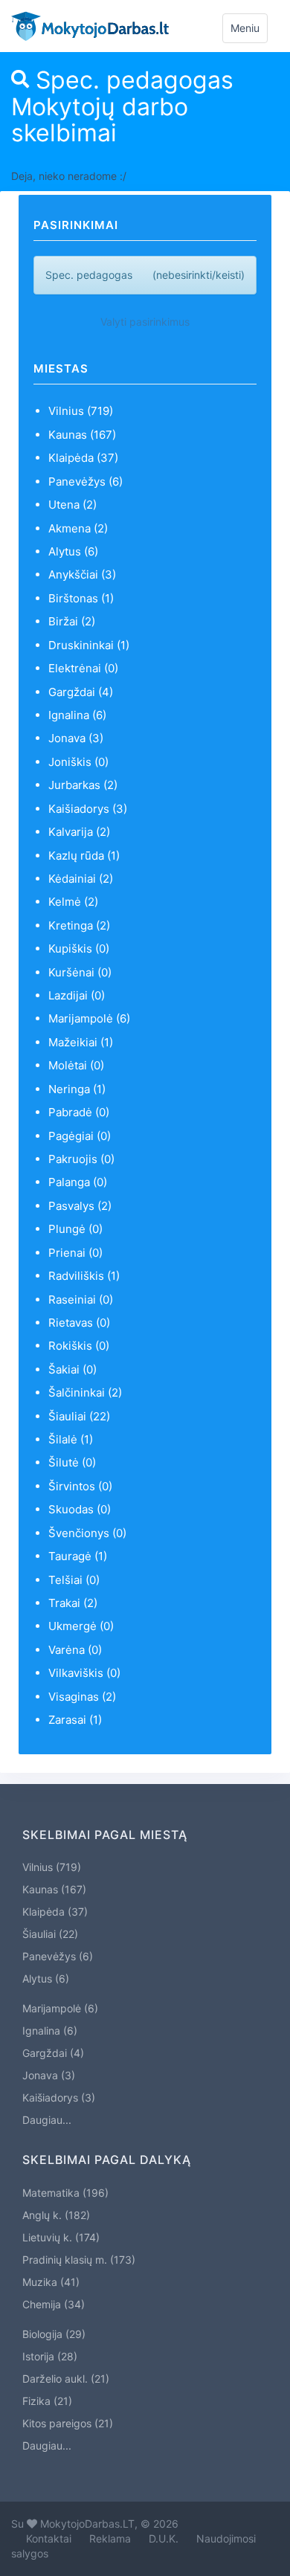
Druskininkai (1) (89, 645)
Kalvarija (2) (79, 832)
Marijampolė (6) (89, 1018)
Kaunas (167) (82, 435)
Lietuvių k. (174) (61, 2237)
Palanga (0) (78, 1182)
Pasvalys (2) (80, 1206)
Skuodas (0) (80, 1509)
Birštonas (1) (81, 598)
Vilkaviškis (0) (84, 1673)
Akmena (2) (78, 528)
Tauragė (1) (78, 1556)
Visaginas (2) (82, 1697)
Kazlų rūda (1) (84, 856)
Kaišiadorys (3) (88, 809)
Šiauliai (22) (79, 1416)
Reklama (110, 2538)
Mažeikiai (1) (81, 1042)
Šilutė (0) (72, 1462)
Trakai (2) (73, 1603)
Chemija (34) (54, 2304)
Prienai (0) (75, 1253)
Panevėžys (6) (86, 482)
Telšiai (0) (74, 1580)
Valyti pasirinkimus (145, 322)
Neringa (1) (77, 1089)
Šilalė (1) (71, 1439)
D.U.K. (164, 2538)
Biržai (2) (72, 621)
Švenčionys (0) (87, 1533)
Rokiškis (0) (79, 1346)
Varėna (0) (75, 1650)
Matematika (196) (65, 2193)
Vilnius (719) (81, 411)
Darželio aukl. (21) (66, 2379)
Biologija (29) (54, 2334)
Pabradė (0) (79, 1112)
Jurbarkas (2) (83, 785)
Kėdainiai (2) (81, 879)
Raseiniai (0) (81, 1300)
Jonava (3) (76, 738)
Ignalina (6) (77, 715)
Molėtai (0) (76, 1065)
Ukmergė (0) (81, 1626)
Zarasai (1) (75, 1720)
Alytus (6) (73, 551)
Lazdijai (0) (77, 995)
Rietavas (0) (79, 1323)
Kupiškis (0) (79, 949)
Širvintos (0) (80, 1486)
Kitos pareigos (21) (68, 2423)
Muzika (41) (51, 2282)
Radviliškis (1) (84, 1276)
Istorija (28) (50, 2356)
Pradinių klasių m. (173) (79, 2260)
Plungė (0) (75, 1229)
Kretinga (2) (79, 925)
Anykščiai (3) (82, 574)
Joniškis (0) (78, 762)
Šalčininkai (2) (85, 1392)
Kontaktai (49, 2538)
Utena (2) (72, 505)
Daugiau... (47, 2120)
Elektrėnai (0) (83, 668)
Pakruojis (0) (81, 1159)
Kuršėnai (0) (80, 972)
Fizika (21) (47, 2401)
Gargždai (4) (81, 692)
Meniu (249, 32)
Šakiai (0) (72, 1369)
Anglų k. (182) (56, 2215)
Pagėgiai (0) (80, 1136)
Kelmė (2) (73, 902)
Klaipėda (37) (83, 458)
